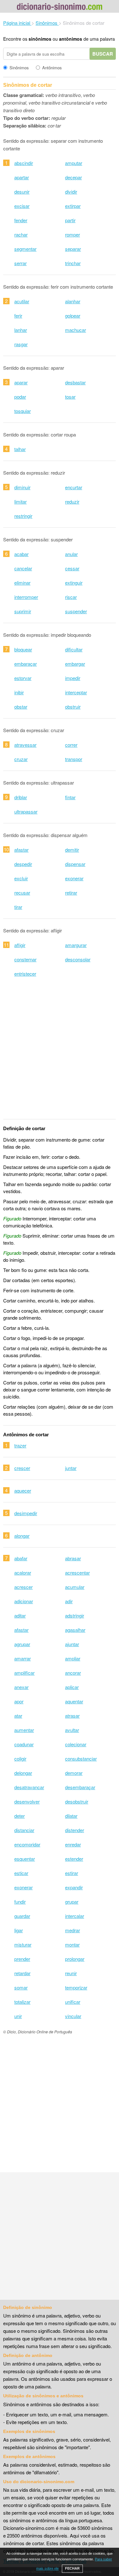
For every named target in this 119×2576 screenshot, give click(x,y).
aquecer (23, 1491)
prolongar (75, 1959)
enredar (73, 1844)
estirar (72, 1873)
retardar (22, 1973)
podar (20, 397)
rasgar (21, 344)
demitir (72, 850)
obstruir (73, 707)
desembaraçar (80, 1787)
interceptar (76, 692)
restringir (23, 516)
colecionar (76, 1744)
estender (74, 1859)
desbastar (75, 382)
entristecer (25, 974)
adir (69, 1601)
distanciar (24, 1830)
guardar (22, 1916)
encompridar (27, 1844)
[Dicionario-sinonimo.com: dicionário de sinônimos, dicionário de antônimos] (60, 7)
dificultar (74, 649)
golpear (73, 316)
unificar (73, 2002)
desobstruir (77, 1801)
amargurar (76, 945)
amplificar (24, 1673)
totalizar (22, 2002)
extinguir (74, 583)
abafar (21, 1558)
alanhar (73, 301)
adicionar (24, 1601)
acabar (21, 554)
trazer (20, 1445)
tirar (18, 907)
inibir (19, 692)
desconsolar (78, 959)
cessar (72, 568)
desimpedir (26, 1513)
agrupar (22, 1644)
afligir (20, 945)
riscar (71, 597)
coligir (20, 1759)
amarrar (23, 1658)
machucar (76, 330)
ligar (19, 1930)
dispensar (75, 864)
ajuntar (72, 1644)
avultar (72, 1730)
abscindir (24, 163)
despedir (23, 864)
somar (21, 1987)
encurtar (74, 487)
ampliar (73, 1658)
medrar (73, 1930)
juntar (71, 1468)
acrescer (23, 1587)
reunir (71, 1973)
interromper (26, 597)
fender (21, 220)
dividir (71, 192)
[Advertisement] (60, 1052)
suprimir (23, 611)
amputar (74, 163)
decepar (73, 177)
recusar (22, 893)
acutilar (22, 301)
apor (19, 1701)
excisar (22, 206)
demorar (74, 1773)
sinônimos (40, 39)
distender (75, 1830)
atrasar (72, 1716)
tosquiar (23, 411)
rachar (21, 234)
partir (70, 220)
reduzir (72, 501)
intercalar (75, 1916)
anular (71, 554)
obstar (21, 707)
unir (18, 2016)
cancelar (23, 568)
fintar (70, 797)
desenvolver (27, 1801)
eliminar (22, 583)
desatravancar (29, 1787)
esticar (21, 1873)
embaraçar (26, 664)
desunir (22, 192)
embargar (75, 664)
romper (73, 234)
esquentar (25, 1859)
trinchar (73, 263)
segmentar (25, 249)
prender (22, 1959)
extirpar (73, 206)
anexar (21, 1687)
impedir (73, 678)
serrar (20, 263)
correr (71, 745)
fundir (20, 1902)
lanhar (21, 330)
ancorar (73, 1673)
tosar (70, 397)
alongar (22, 1536)
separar (73, 249)
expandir (74, 1887)
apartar (22, 177)
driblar (21, 797)
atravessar (25, 745)
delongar (23, 1773)
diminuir (22, 487)
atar (18, 1716)
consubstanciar (81, 1759)
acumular (75, 1587)
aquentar (74, 1701)
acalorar (23, 1573)
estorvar (23, 678)
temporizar (76, 1987)
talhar (20, 449)
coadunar (24, 1744)
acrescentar (77, 1573)
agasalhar (75, 1630)
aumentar (24, 1730)
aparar (21, 382)
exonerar (74, 878)
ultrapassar (26, 811)
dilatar (71, 1816)
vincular (73, 2016)
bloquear (23, 649)
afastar (21, 850)
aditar (20, 1615)
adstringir (75, 1615)
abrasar (73, 1558)
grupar (72, 1902)
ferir (18, 316)
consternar (25, 959)
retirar (71, 893)
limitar (20, 501)
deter (20, 1816)
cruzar (21, 759)
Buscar (103, 54)
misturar (23, 1944)
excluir (21, 878)
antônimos (71, 39)
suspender (76, 611)
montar (72, 1944)
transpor (74, 759)
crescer (22, 1468)
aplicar (72, 1687)
